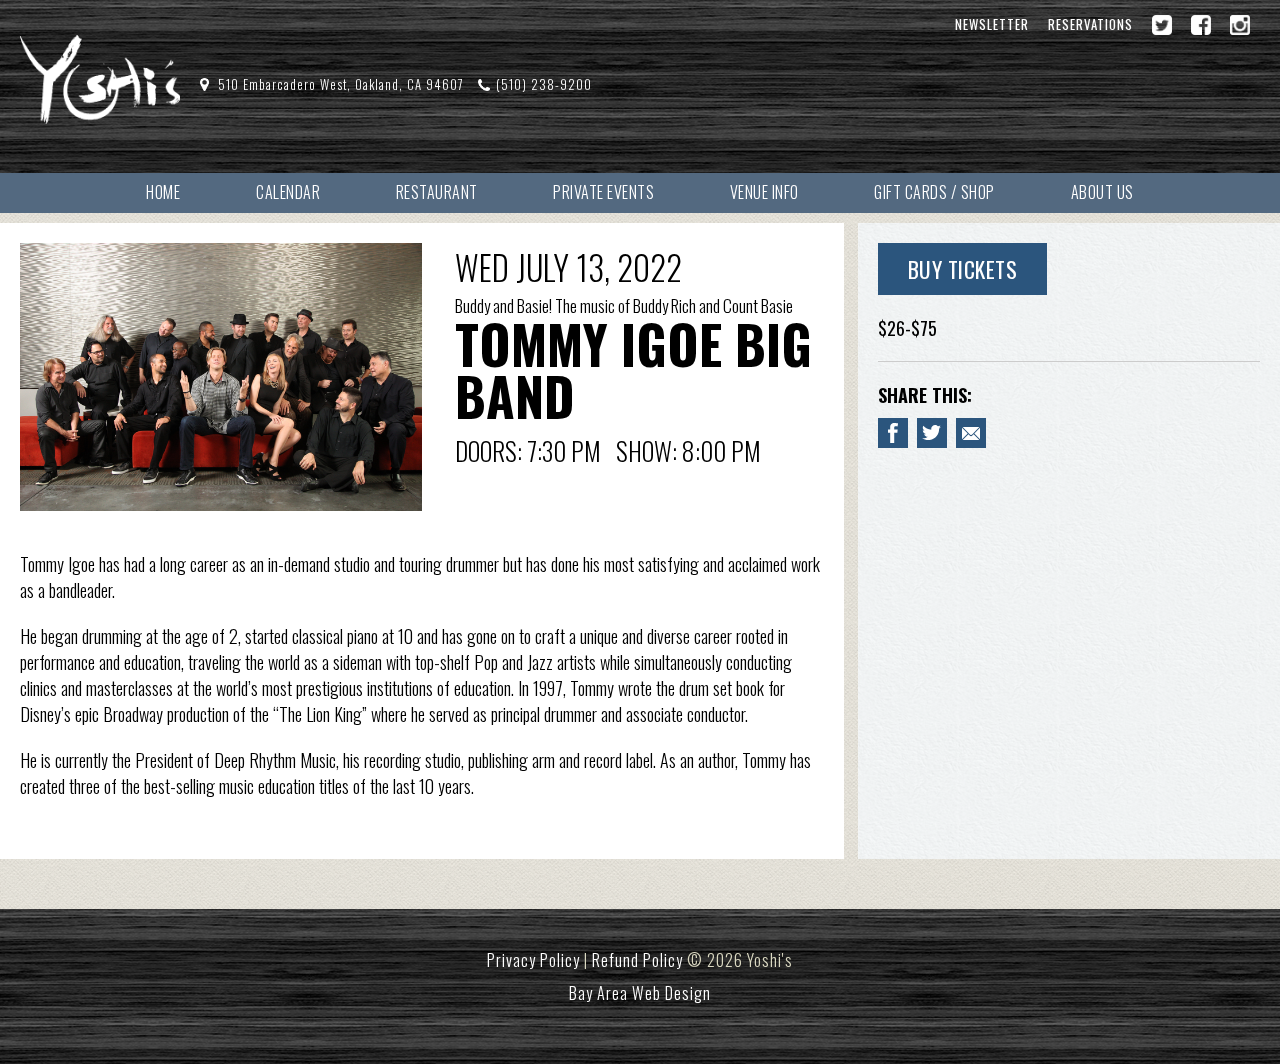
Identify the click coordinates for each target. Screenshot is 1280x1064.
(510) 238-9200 (544, 84)
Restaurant (437, 192)
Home (163, 192)
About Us (1102, 192)
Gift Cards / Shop (934, 192)
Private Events (603, 192)
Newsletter (992, 24)
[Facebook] (1201, 25)
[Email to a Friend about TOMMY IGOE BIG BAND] (971, 433)
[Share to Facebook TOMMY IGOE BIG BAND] (893, 433)
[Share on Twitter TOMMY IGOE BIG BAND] (932, 433)
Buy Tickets (963, 269)
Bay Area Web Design (640, 993)
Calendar (288, 192)
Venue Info (764, 192)
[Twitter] (1162, 25)
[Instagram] (1240, 25)
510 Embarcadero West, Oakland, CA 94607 (341, 84)
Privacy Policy (533, 960)
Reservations (1090, 24)
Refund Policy (637, 960)
